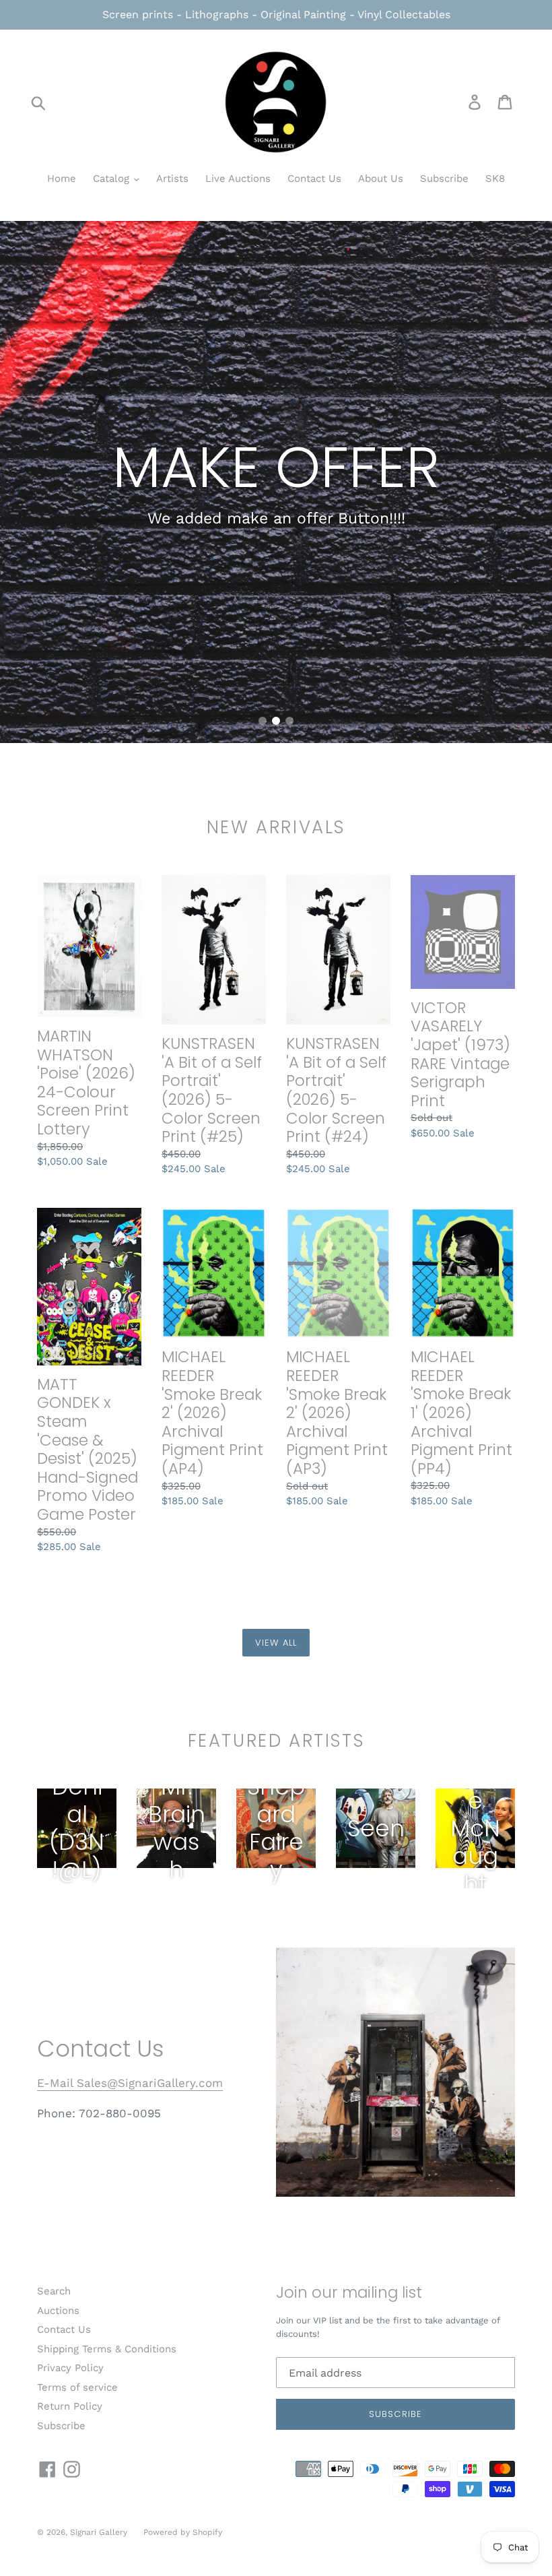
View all (276, 1643)
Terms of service (77, 2387)
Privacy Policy (70, 2368)
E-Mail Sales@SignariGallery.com (130, 2083)
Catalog (113, 179)
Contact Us (314, 179)
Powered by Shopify (183, 2532)
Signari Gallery (100, 2532)
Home (62, 179)
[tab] (263, 721)
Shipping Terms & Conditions (107, 2349)
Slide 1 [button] (263, 721)
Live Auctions (238, 179)
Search (54, 2291)
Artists (172, 179)
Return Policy (70, 2406)
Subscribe (444, 179)
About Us (381, 179)
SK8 (495, 179)
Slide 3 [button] (289, 721)
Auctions (58, 2311)
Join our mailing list (349, 2293)
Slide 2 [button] (276, 721)
